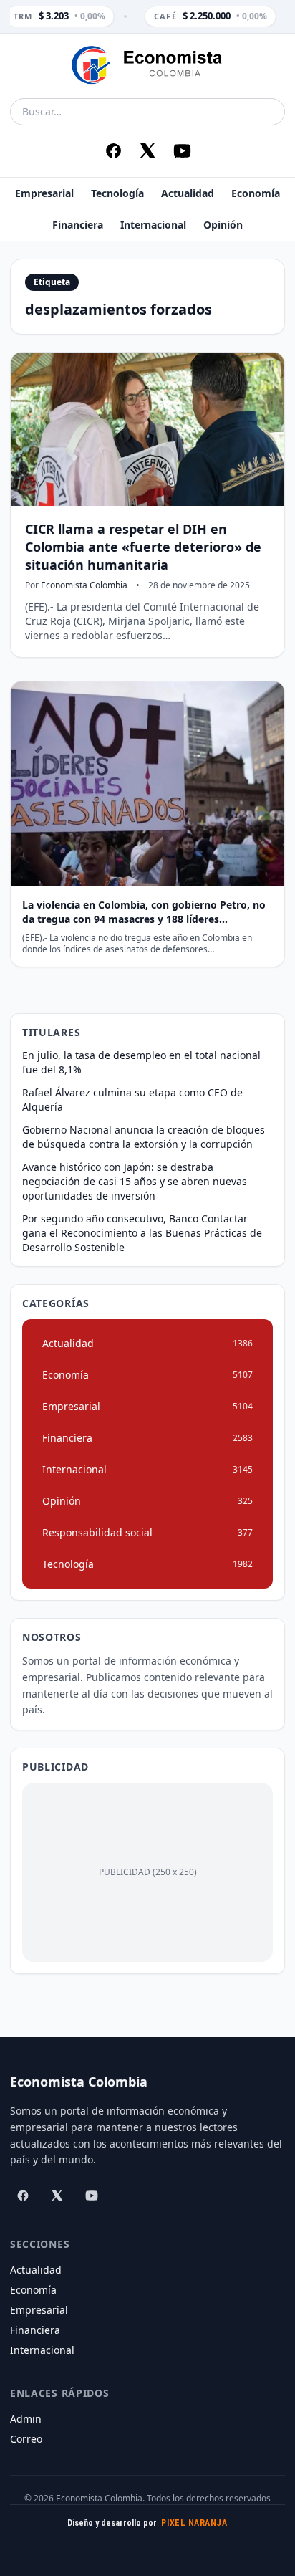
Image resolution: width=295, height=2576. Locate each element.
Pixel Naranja (194, 2523)
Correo (26, 2439)
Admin (26, 2419)
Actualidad (188, 193)
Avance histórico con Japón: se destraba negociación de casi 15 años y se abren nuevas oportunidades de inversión (135, 1181)
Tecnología (117, 193)
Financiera (78, 225)
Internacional (153, 225)
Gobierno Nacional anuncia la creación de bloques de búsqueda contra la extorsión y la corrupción (144, 1137)
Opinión (223, 225)
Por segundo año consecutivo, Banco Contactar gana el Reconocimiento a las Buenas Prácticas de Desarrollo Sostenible (142, 1233)
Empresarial (44, 193)
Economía (256, 193)
